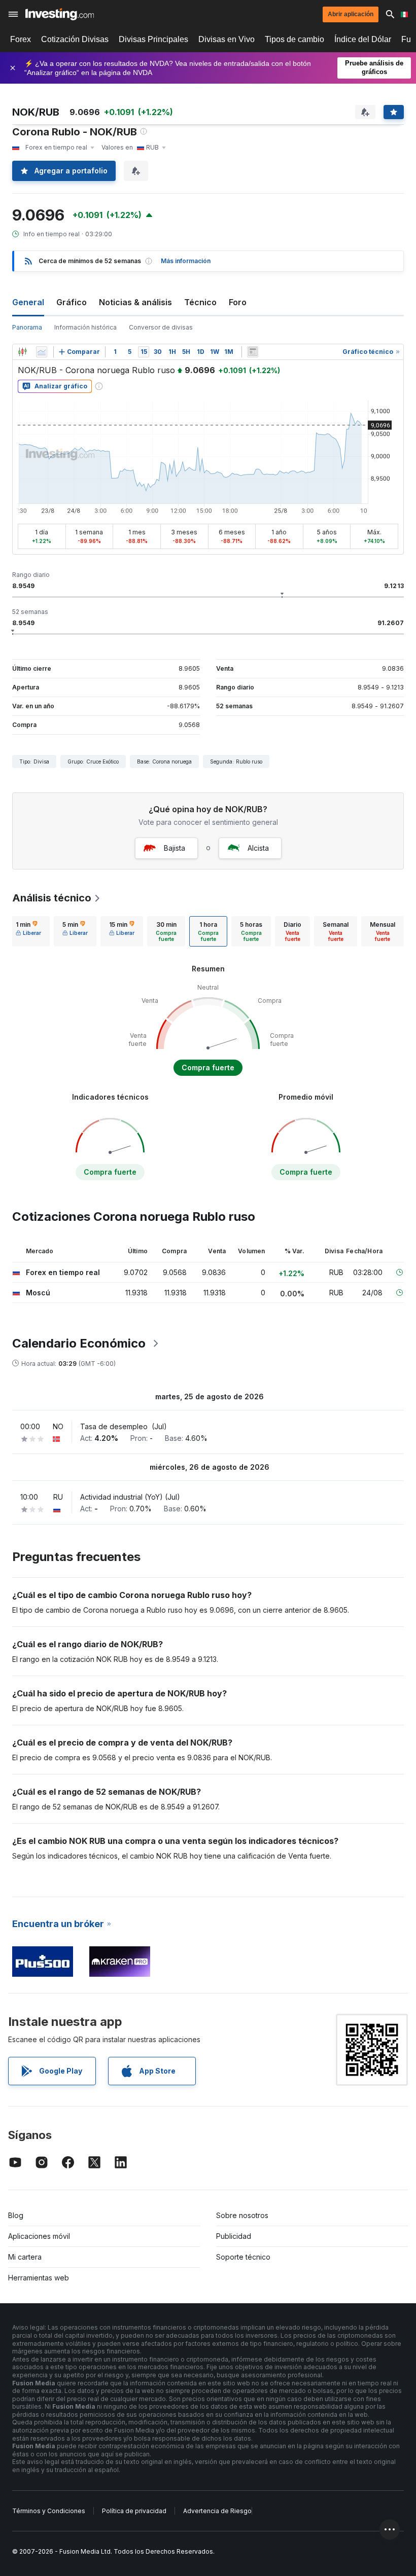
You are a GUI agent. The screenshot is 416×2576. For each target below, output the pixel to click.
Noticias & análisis (135, 302)
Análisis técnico (52, 898)
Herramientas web (39, 2278)
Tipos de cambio (294, 39)
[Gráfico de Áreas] (42, 352)
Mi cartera (25, 2257)
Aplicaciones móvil (39, 2236)
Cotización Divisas (75, 39)
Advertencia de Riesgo (217, 2511)
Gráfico (72, 302)
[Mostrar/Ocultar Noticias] (253, 352)
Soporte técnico (243, 2257)
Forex (21, 39)
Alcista (258, 848)
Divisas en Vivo (227, 39)
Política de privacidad (134, 2511)
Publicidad (234, 2236)
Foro (238, 302)
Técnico (200, 302)
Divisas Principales (153, 39)
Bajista (175, 848)
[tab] (28, 931)
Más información (186, 261)
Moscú (38, 1293)
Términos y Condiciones (49, 2511)
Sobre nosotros (242, 2215)
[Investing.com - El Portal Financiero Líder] (60, 14)
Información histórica (85, 327)
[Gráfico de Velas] (22, 352)
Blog (16, 2215)
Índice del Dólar (363, 39)
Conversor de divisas (161, 327)
